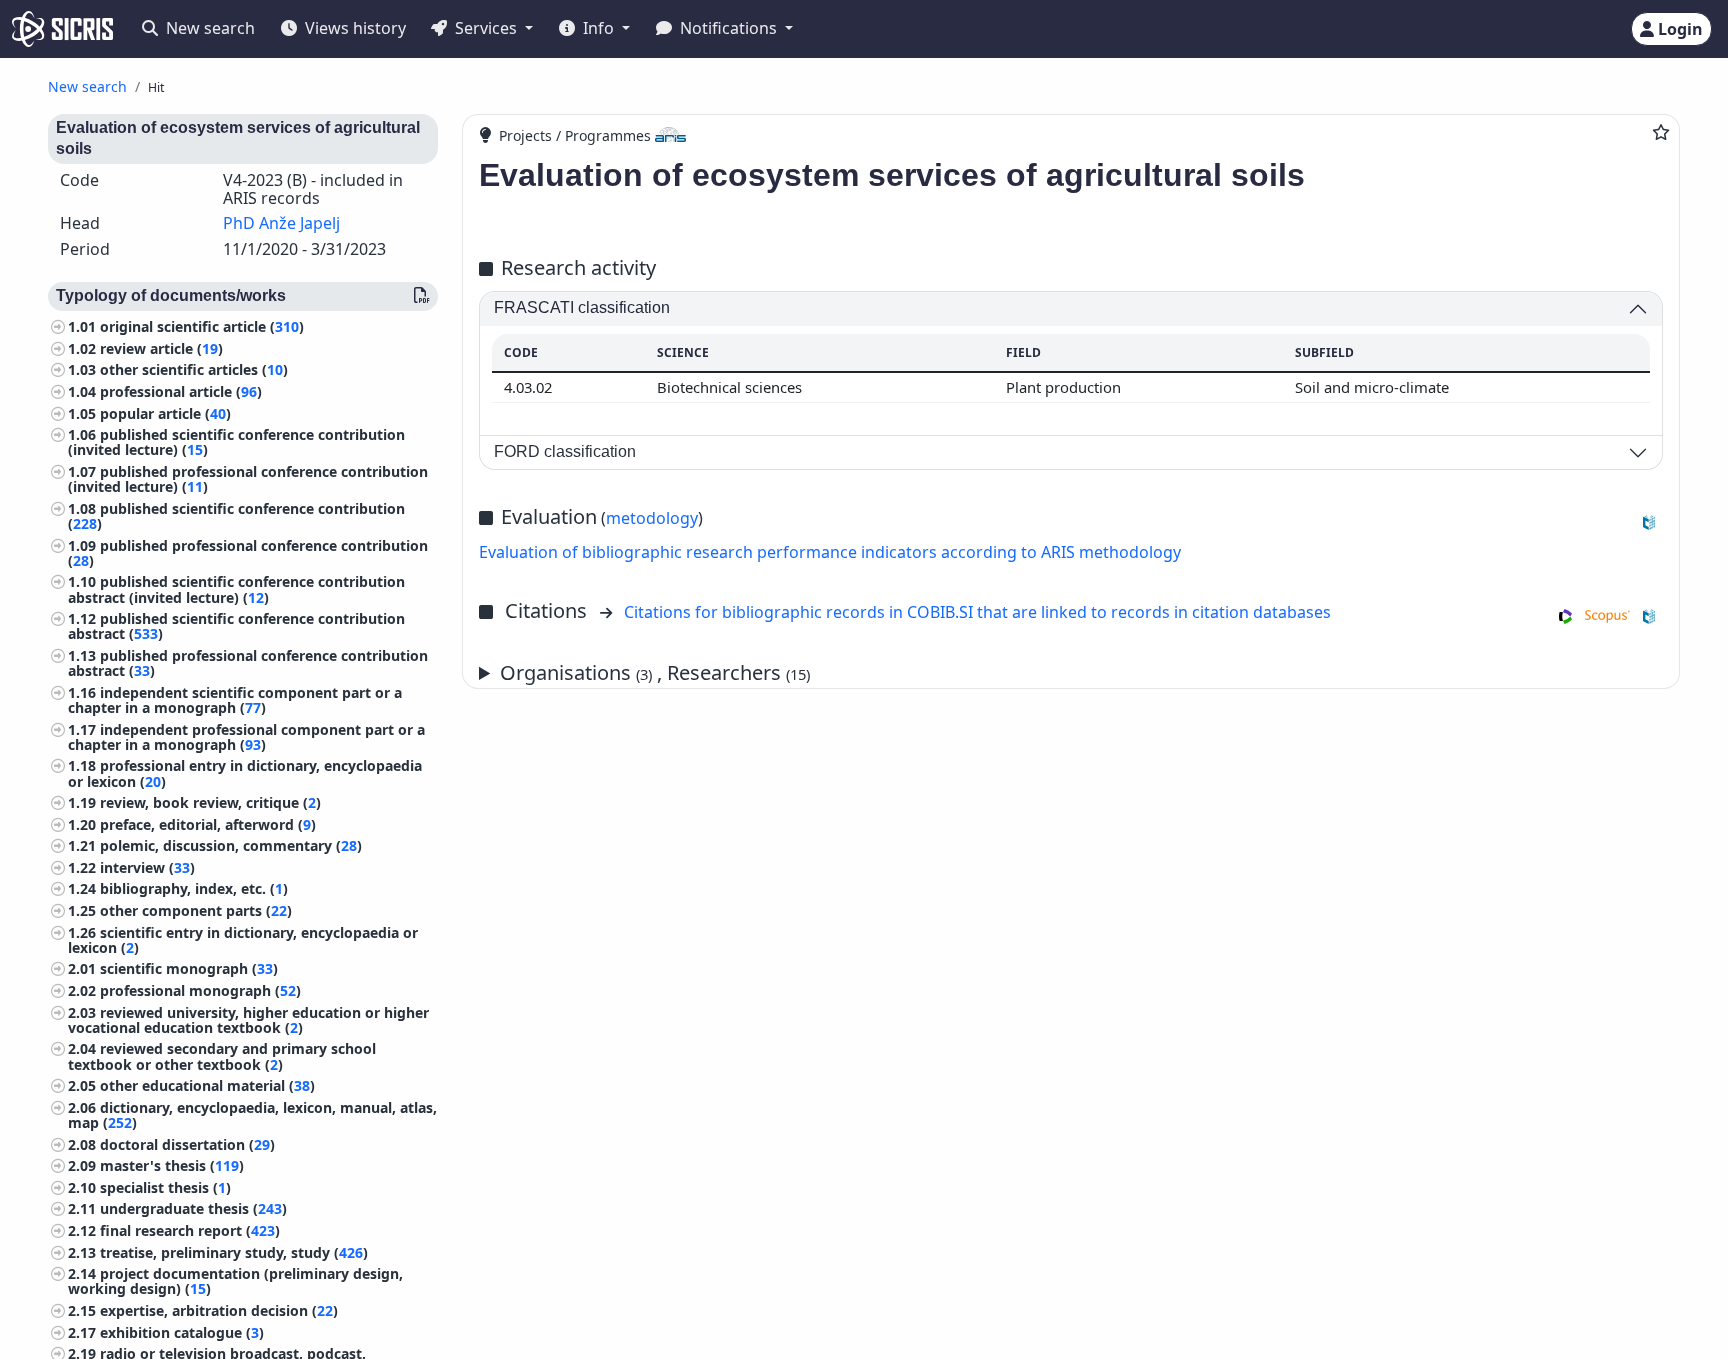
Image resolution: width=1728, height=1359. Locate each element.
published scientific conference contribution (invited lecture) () (236, 442)
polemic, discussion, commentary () (231, 845)
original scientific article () (202, 326)
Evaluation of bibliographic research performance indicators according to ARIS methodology (830, 552)
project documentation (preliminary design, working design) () (235, 1281)
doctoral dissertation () (187, 1144)
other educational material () (207, 1085)
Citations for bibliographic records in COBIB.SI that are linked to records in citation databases (977, 612)
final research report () (190, 1230)
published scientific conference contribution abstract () (236, 626)
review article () (161, 348)
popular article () (165, 413)
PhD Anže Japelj (281, 223)
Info (598, 28)
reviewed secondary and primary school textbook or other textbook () (222, 1056)
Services (486, 28)
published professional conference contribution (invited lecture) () (248, 479)
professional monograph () (200, 990)
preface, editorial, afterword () (208, 824)
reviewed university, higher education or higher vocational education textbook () (248, 1020)
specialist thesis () (165, 1187)
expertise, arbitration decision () (219, 1310)
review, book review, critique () (210, 802)
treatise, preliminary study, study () (234, 1252)
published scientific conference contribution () (236, 516)
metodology (652, 518)
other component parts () (196, 910)
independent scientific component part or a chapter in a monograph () (235, 700)
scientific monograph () (189, 968)
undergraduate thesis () (193, 1208)
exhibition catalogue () (182, 1332)
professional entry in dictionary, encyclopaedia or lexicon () (245, 773)
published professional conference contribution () (248, 553)
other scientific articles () (194, 369)
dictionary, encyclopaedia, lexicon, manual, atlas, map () (252, 1115)
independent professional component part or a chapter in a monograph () (246, 737)
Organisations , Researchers (655, 672)
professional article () (181, 391)
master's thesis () (172, 1165)
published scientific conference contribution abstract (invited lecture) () (236, 589)
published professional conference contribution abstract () (248, 663)
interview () (147, 867)
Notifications (728, 28)
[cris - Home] (62, 29)
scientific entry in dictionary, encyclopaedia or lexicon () (243, 940)
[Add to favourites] (1661, 132)
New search (208, 28)
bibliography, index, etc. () (194, 888)
